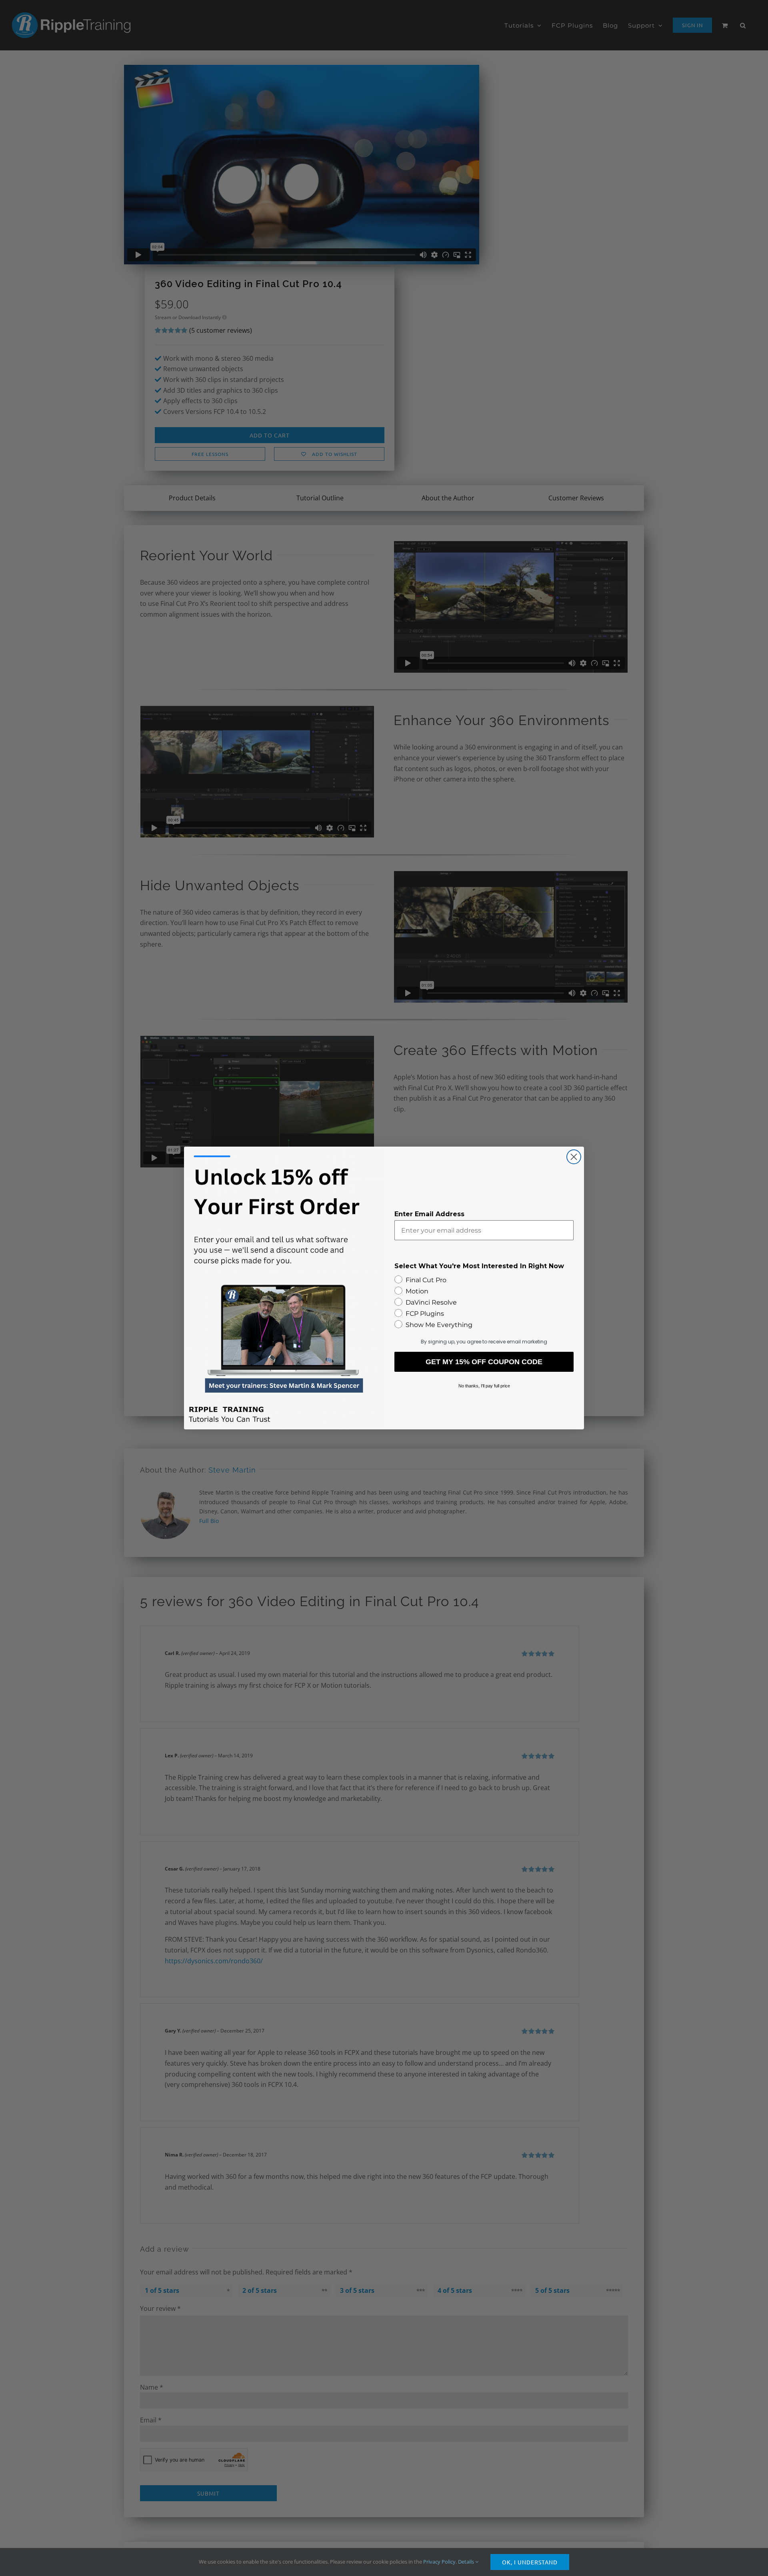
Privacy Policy (439, 2562)
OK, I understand (530, 2562)
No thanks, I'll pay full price (484, 1386)
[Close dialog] (574, 1157)
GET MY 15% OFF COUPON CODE (484, 1362)
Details (467, 2562)
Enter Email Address (429, 1214)
